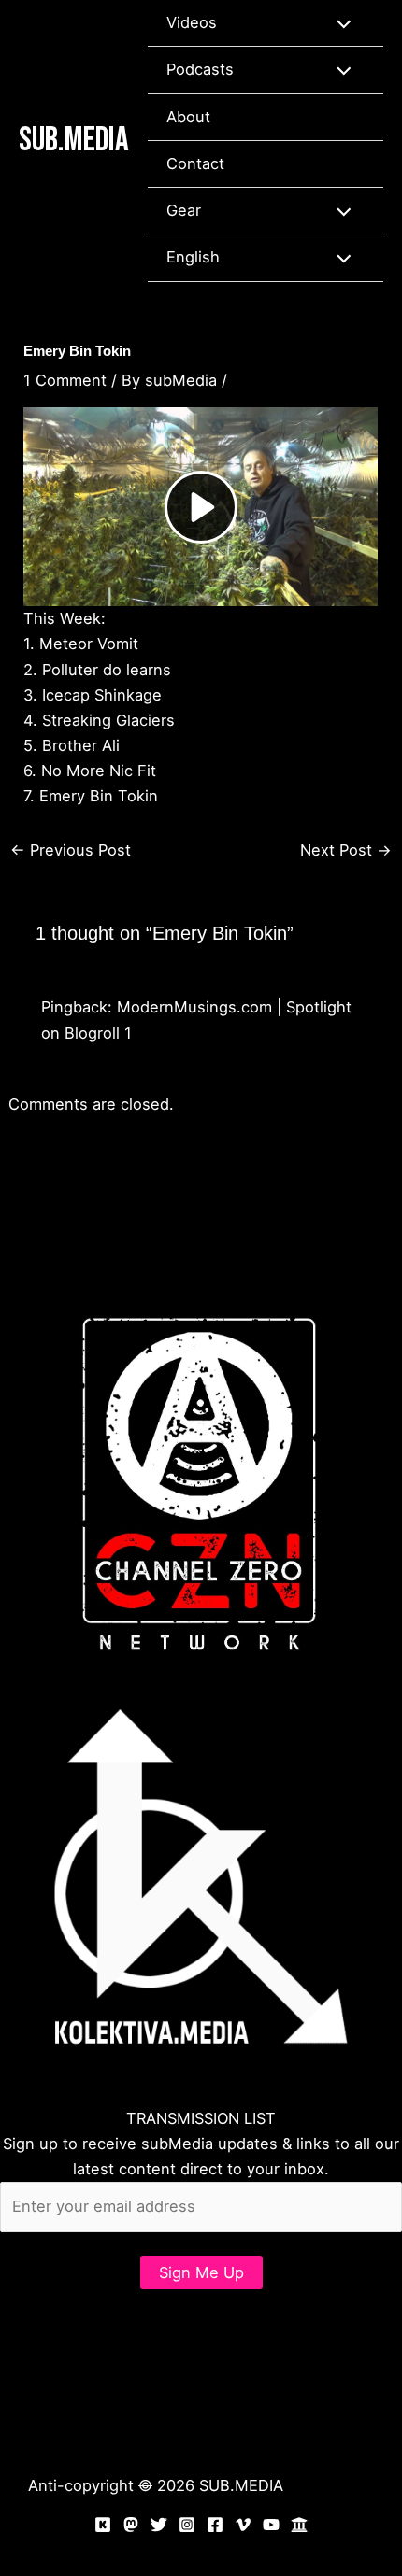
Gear (184, 210)
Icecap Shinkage (102, 695)
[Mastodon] (131, 2525)
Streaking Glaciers (108, 720)
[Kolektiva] (103, 2525)
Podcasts (200, 69)
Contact (195, 163)
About (188, 117)
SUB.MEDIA (74, 140)
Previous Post (71, 850)
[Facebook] (215, 2525)
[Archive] (299, 2525)
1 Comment (65, 380)
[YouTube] (271, 2525)
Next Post (346, 850)
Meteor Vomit (89, 644)
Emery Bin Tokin (99, 796)
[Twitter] (159, 2525)
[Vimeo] (243, 2525)
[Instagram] (187, 2525)
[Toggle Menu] (339, 23)
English (193, 257)
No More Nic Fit (99, 771)
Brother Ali (81, 745)
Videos (192, 22)
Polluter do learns (107, 670)
